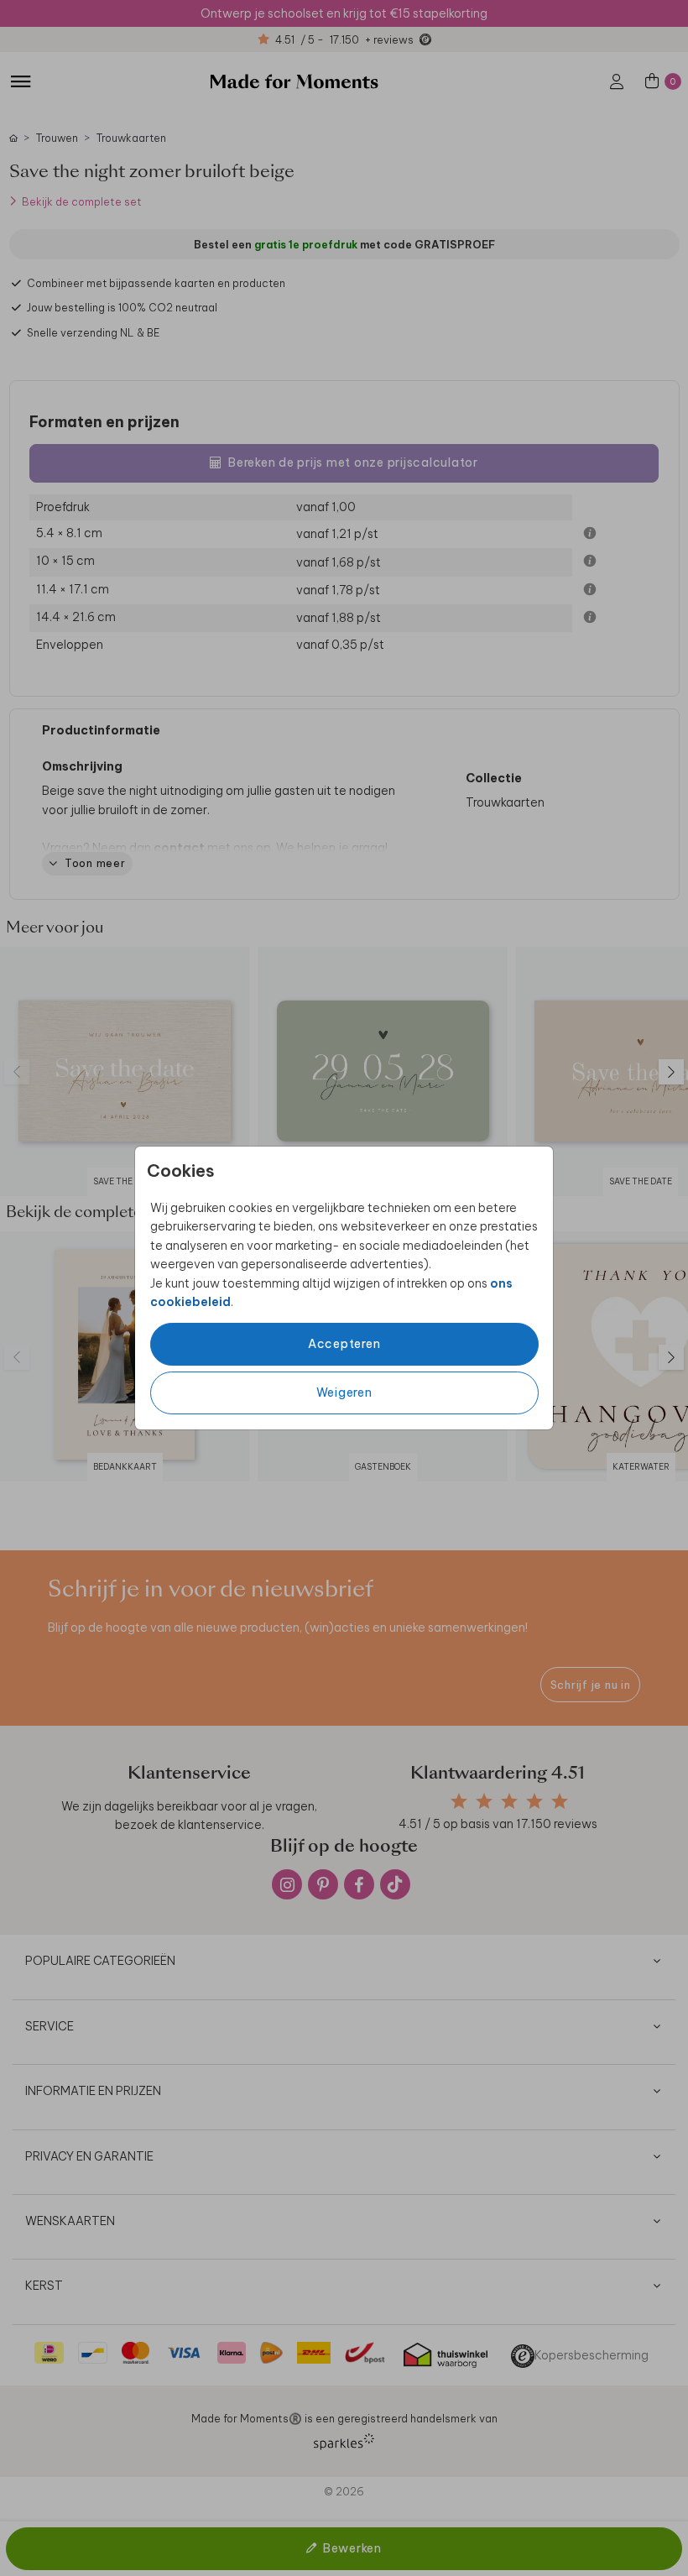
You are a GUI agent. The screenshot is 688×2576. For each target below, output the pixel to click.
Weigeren (344, 1393)
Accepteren (344, 1344)
